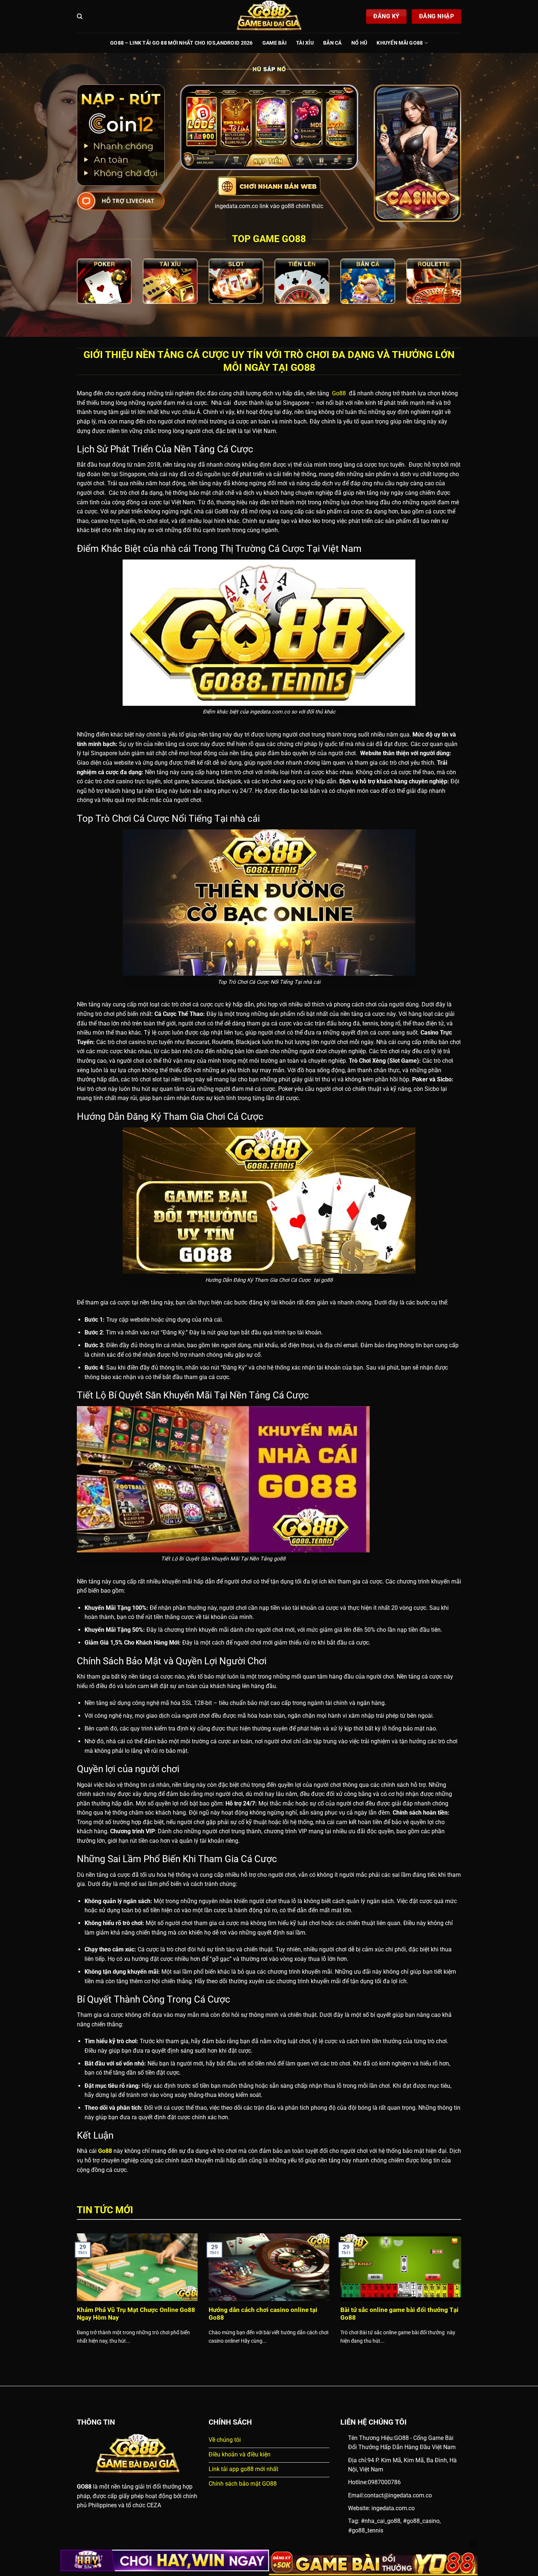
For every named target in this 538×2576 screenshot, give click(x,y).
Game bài (274, 43)
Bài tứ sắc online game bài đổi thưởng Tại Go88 (399, 2314)
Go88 (338, 393)
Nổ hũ (359, 43)
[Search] (80, 16)
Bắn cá (332, 43)
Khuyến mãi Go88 (400, 43)
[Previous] (75, 2298)
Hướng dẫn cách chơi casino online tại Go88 (263, 2314)
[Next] (463, 2298)
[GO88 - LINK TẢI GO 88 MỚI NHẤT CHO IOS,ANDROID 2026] (269, 16)
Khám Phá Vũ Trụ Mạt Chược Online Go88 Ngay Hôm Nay (136, 2314)
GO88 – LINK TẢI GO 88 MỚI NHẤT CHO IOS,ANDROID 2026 (182, 43)
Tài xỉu (305, 43)
